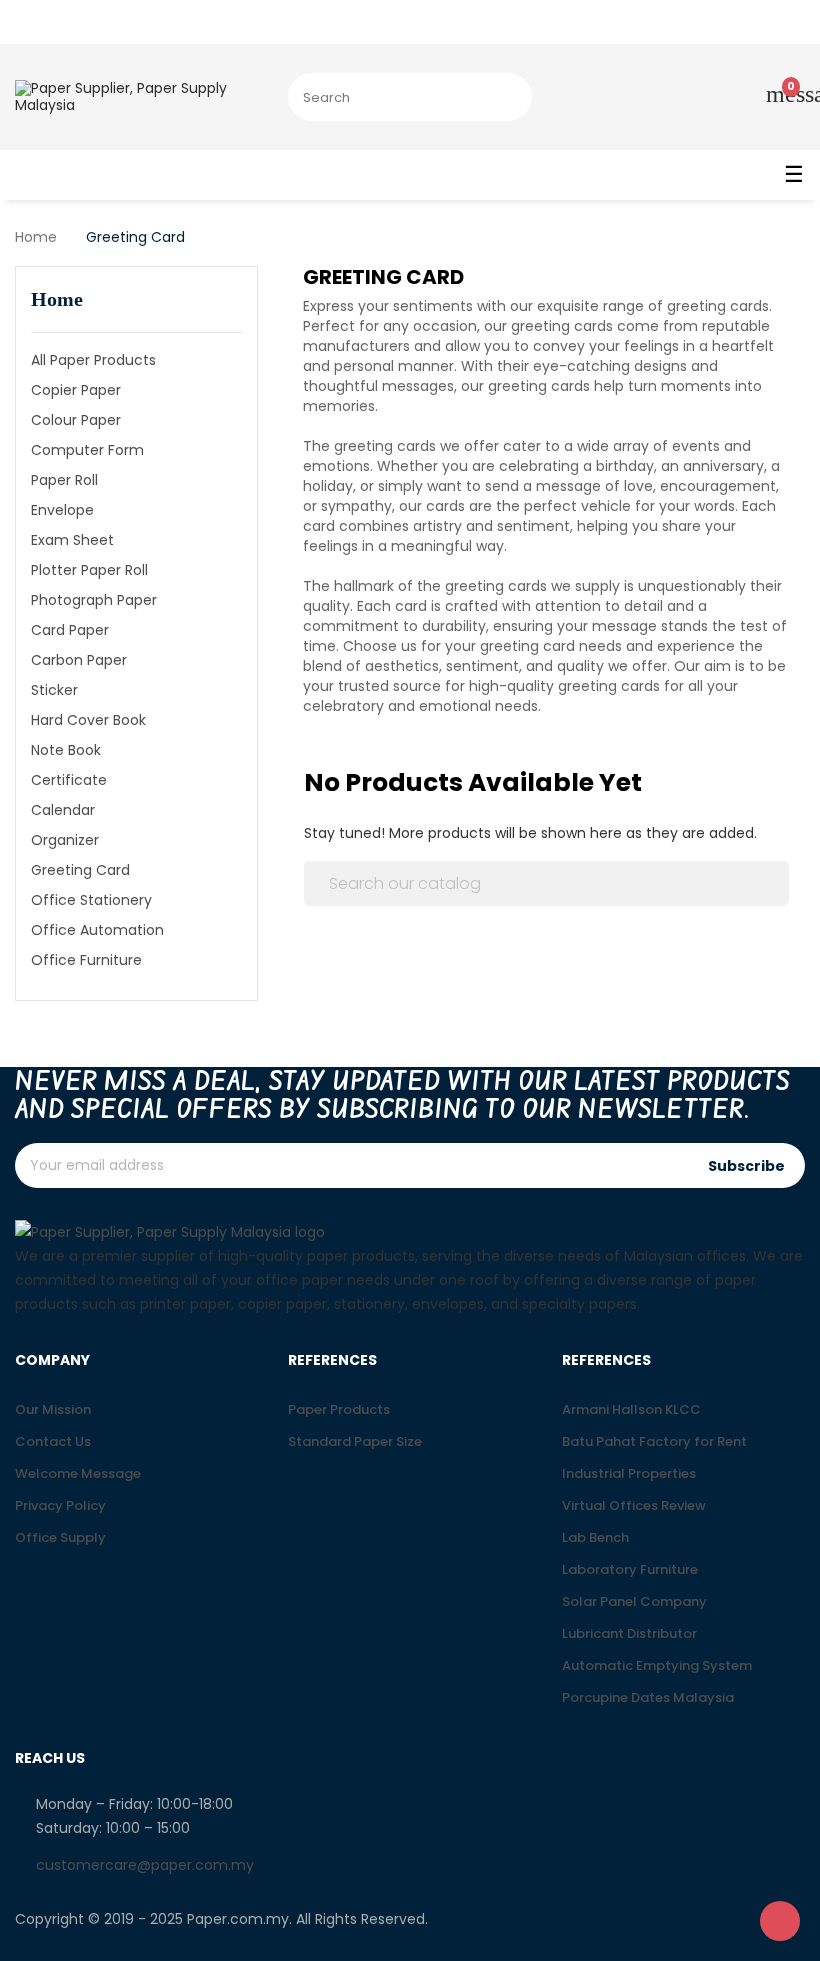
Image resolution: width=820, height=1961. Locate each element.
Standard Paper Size (355, 1441)
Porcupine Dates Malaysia (648, 1697)
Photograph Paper (94, 600)
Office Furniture (86, 960)
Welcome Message (78, 1473)
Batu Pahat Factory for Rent (654, 1441)
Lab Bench (595, 1537)
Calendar (63, 810)
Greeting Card (80, 870)
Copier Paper (76, 390)
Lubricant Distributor (629, 1633)
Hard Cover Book (88, 720)
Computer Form (87, 450)
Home (57, 299)
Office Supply (60, 1537)
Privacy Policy (60, 1505)
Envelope (62, 510)
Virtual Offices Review (634, 1505)
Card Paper (70, 630)
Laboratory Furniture (630, 1569)
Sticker (54, 690)
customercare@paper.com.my (145, 1865)
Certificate (69, 780)
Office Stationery (91, 900)
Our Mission (53, 1409)
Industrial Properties (629, 1473)
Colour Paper (76, 420)
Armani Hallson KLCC (631, 1409)
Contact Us (53, 1441)
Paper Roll (64, 480)
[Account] (714, 97)
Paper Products (339, 1409)
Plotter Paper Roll (89, 570)
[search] (505, 97)
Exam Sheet (72, 540)
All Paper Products (93, 360)
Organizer (65, 840)
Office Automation (97, 930)
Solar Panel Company (634, 1601)
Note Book (66, 750)
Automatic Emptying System (657, 1665)
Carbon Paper (79, 660)
